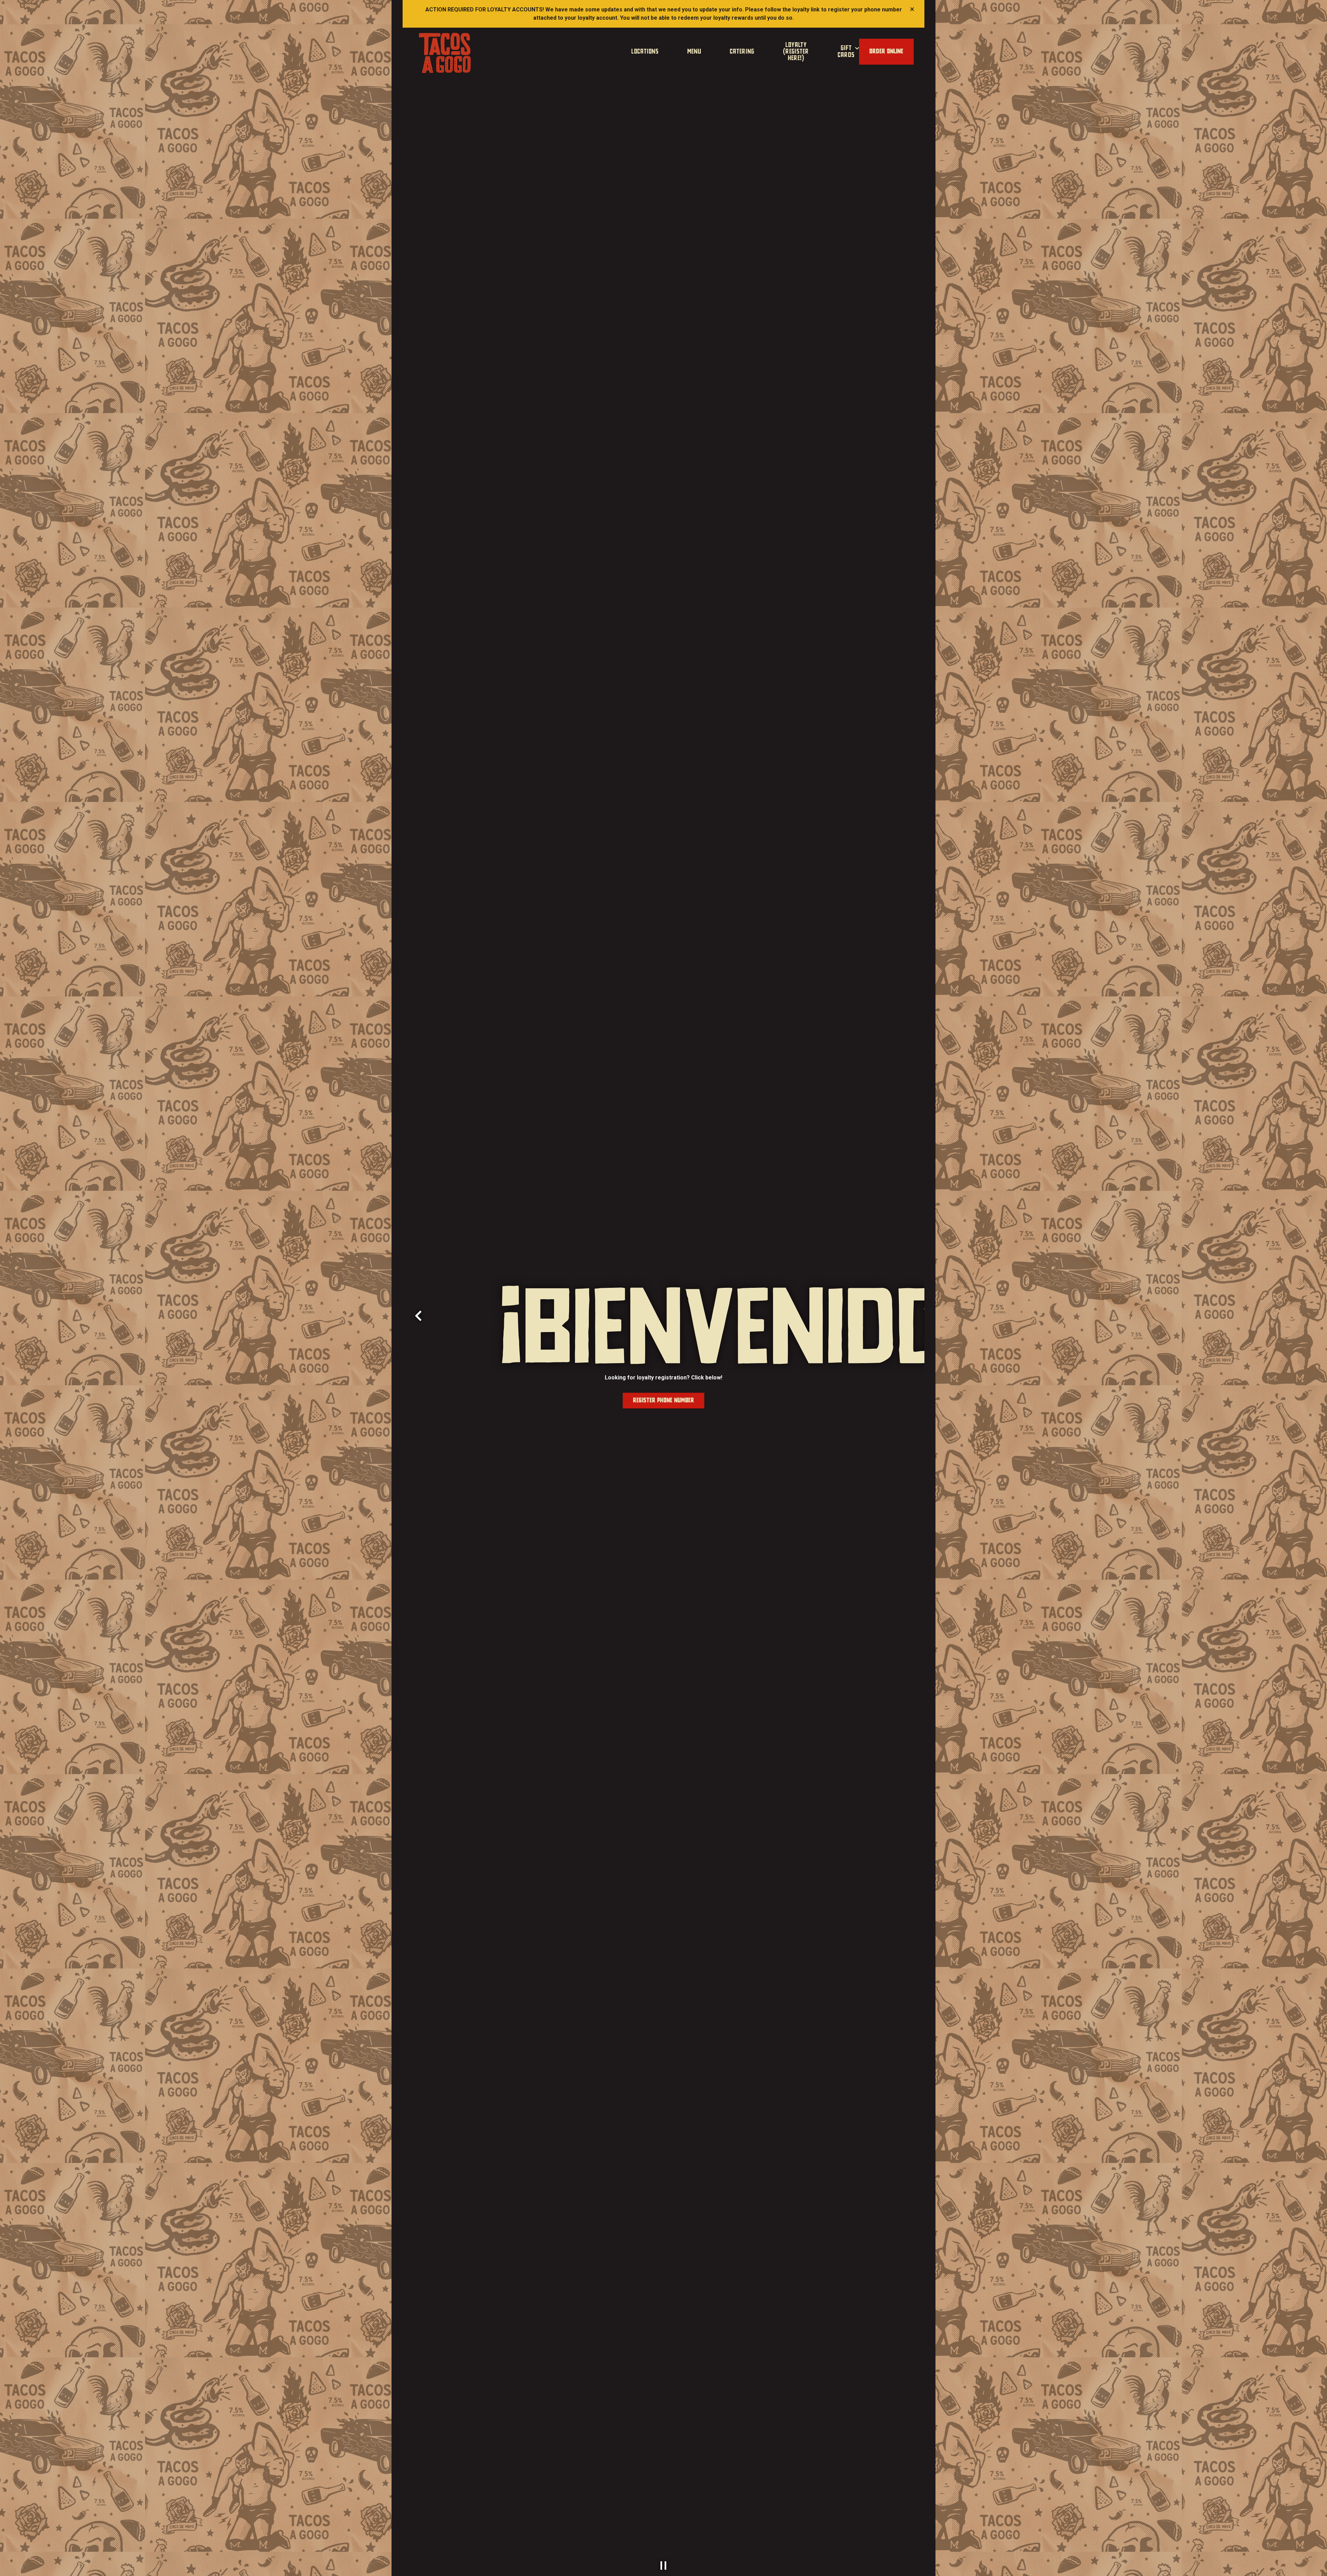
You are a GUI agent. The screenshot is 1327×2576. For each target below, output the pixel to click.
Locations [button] (645, 52)
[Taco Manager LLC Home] (445, 53)
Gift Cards (849, 51)
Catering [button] (742, 52)
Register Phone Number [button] (664, 1401)
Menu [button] (694, 52)
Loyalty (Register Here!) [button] (796, 52)
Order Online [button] (886, 51)
